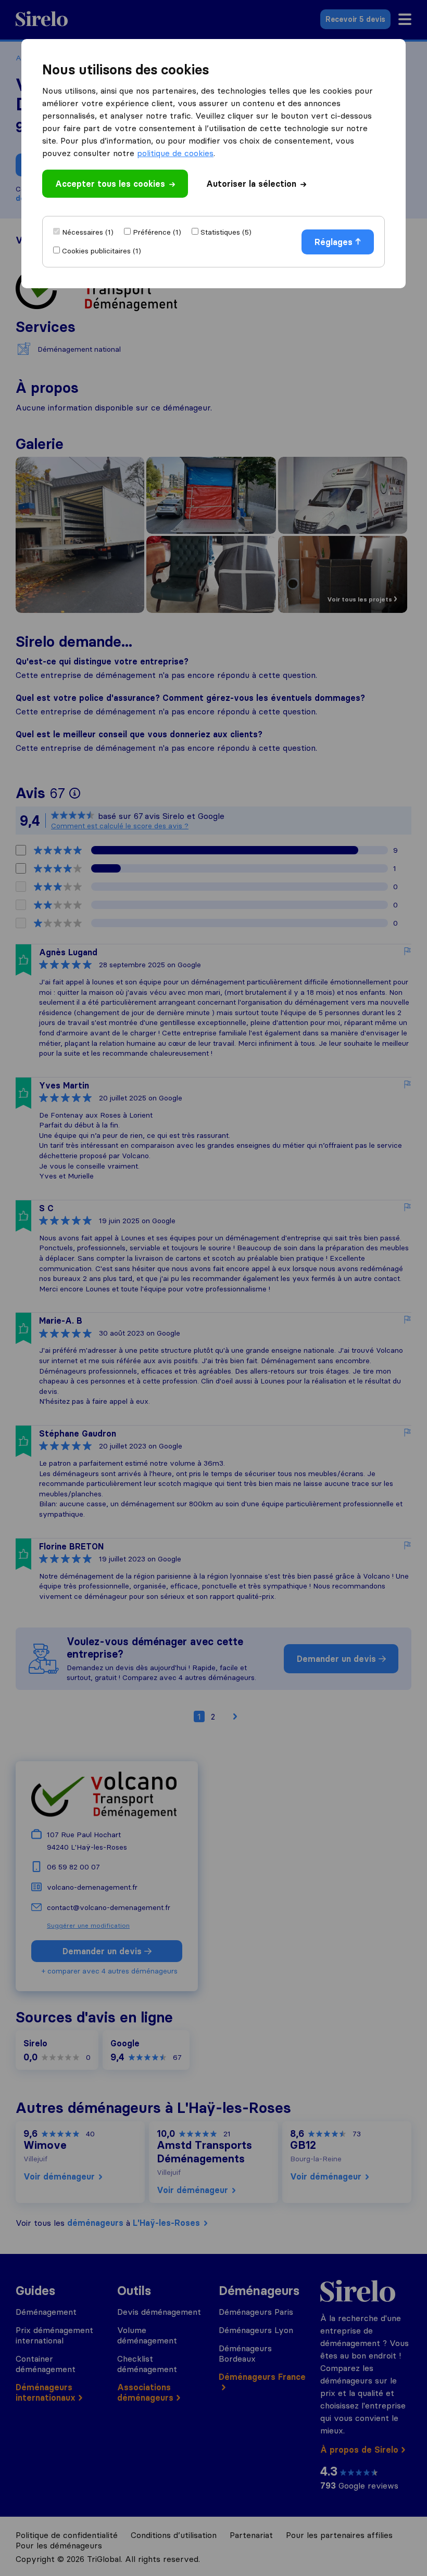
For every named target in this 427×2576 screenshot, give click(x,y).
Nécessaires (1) (88, 232)
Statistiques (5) (226, 232)
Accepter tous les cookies (110, 184)
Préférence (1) (157, 232)
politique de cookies (175, 153)
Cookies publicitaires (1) (102, 251)
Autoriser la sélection (251, 184)
